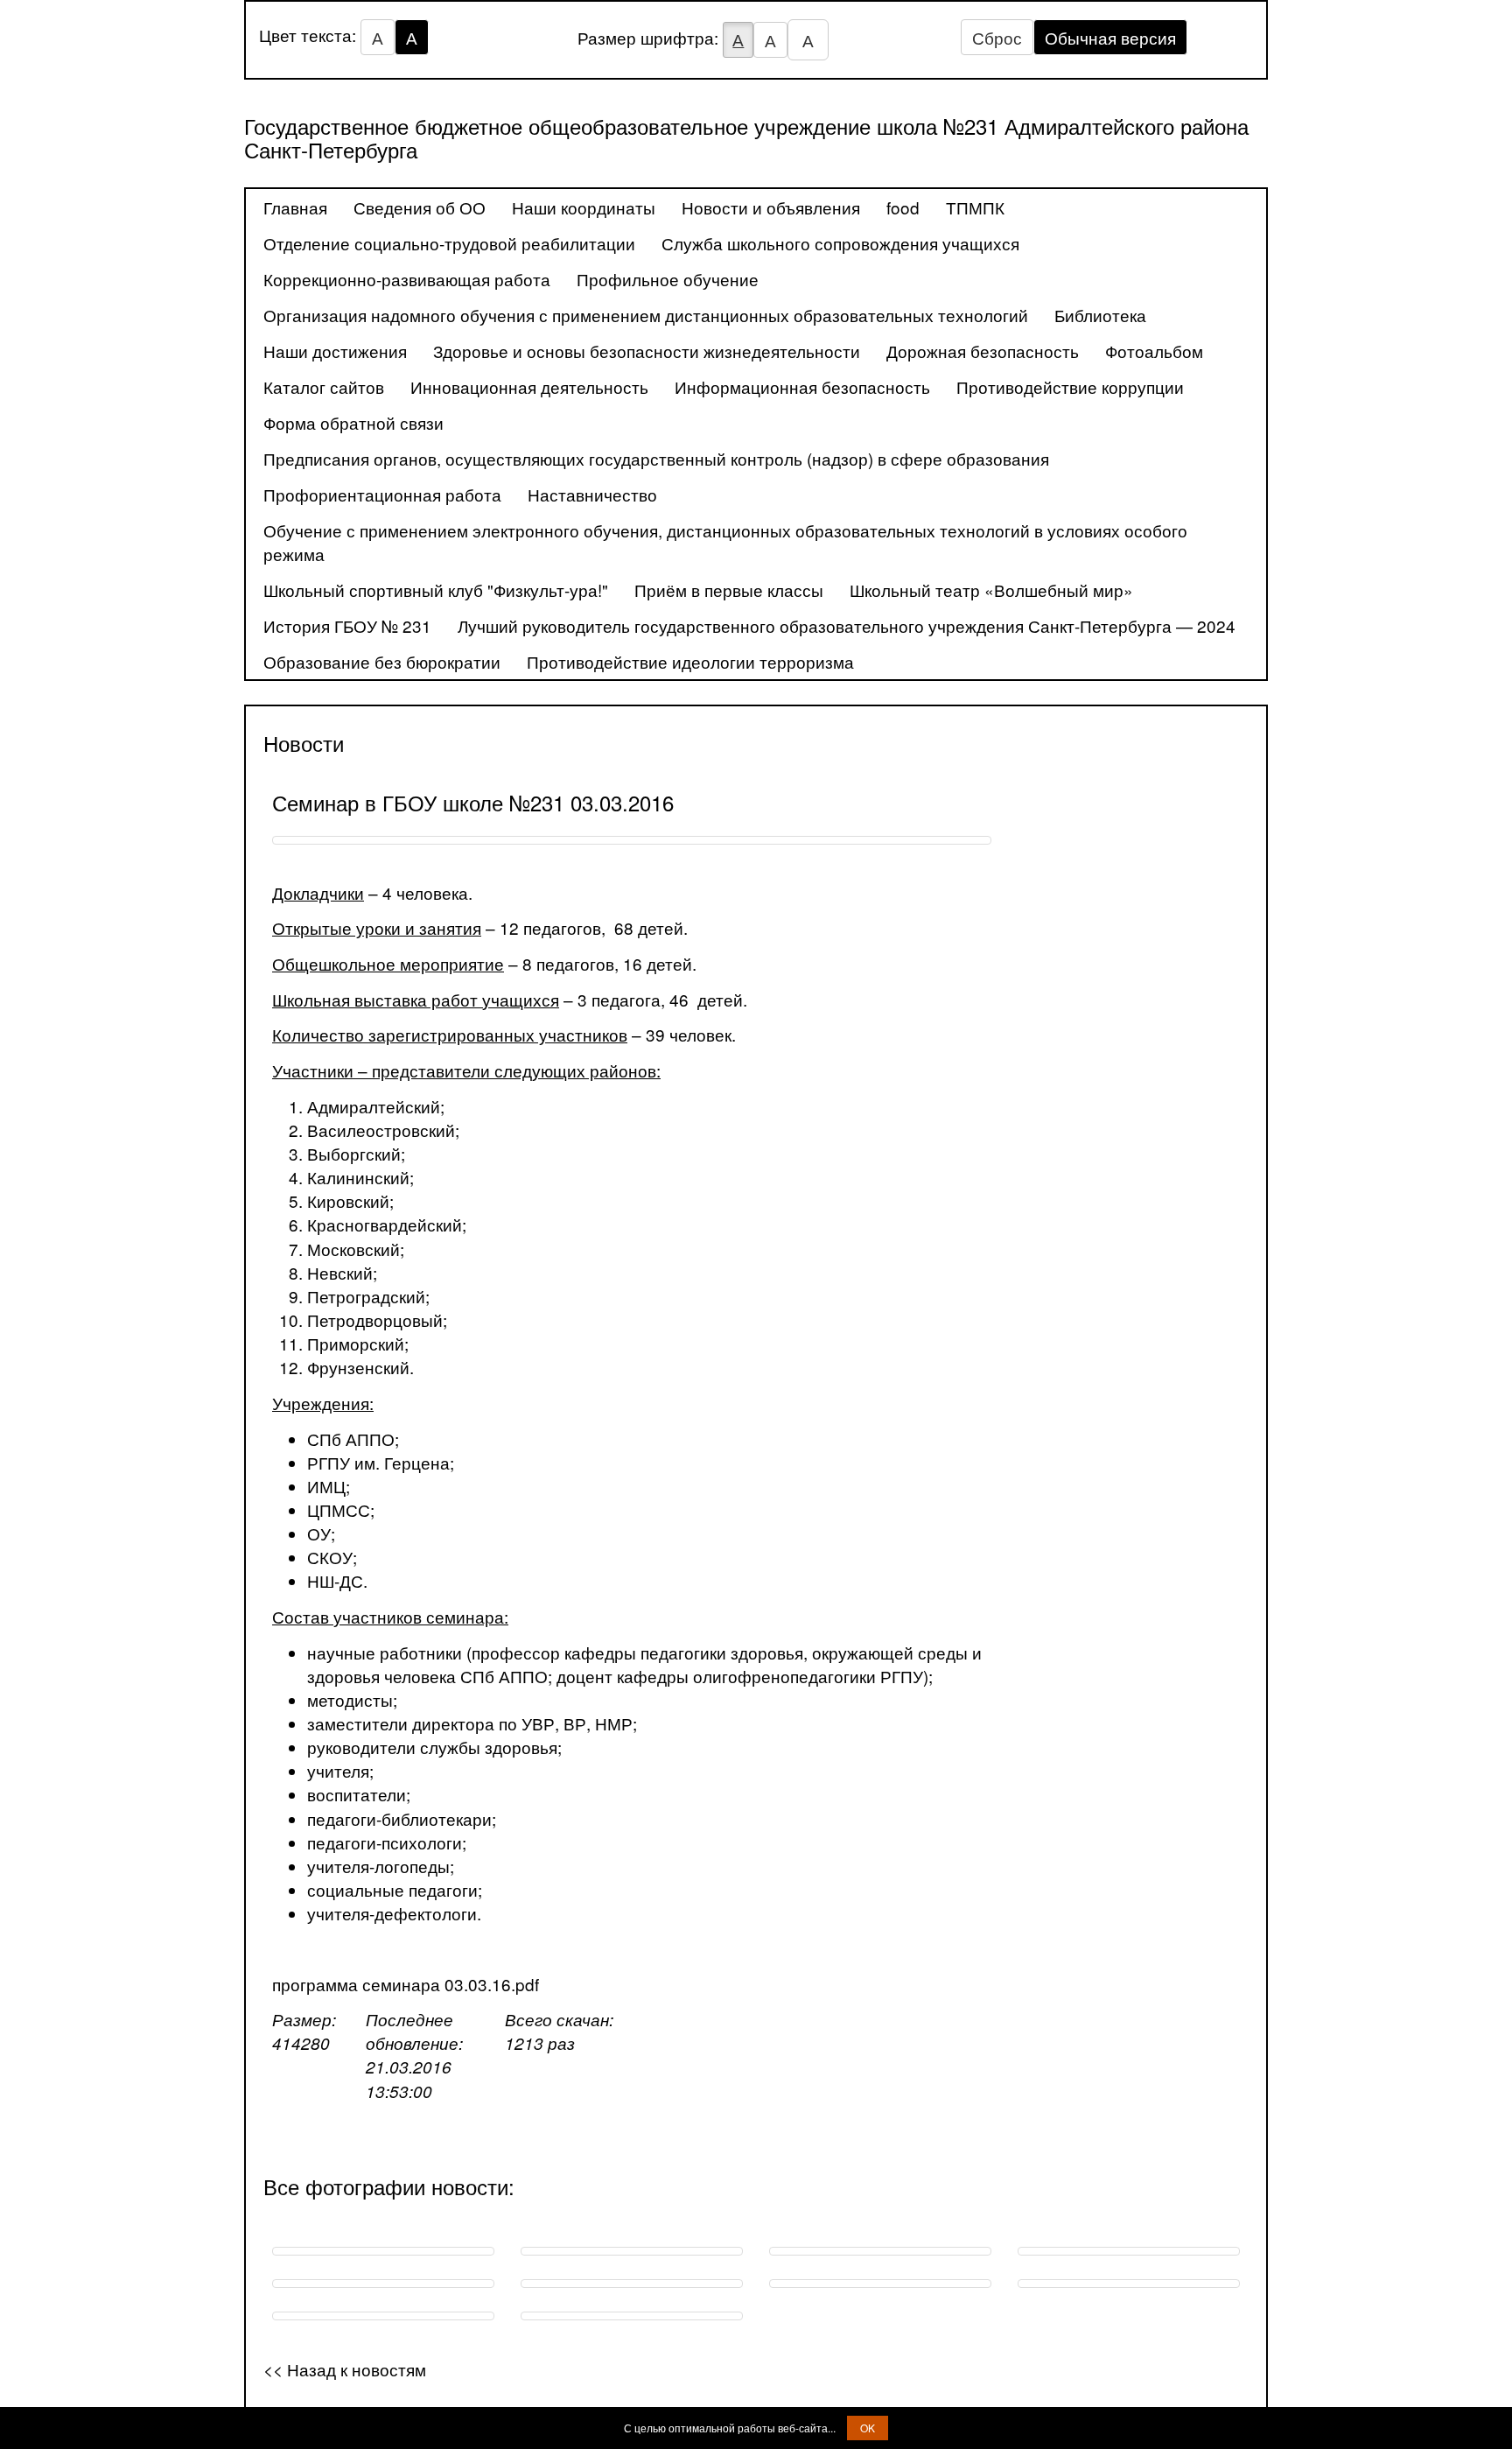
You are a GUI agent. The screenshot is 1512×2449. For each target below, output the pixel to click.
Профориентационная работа (382, 494)
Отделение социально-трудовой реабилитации (449, 243)
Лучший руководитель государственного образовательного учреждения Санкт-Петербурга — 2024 (847, 625)
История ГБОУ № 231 (347, 625)
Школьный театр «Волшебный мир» (991, 589)
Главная (295, 207)
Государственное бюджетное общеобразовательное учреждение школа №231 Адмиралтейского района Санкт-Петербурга (746, 137)
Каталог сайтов (324, 386)
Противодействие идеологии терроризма (690, 661)
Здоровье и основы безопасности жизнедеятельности (647, 351)
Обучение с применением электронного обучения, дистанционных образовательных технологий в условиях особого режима (725, 542)
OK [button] (868, 2428)
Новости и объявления (771, 207)
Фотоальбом (1154, 351)
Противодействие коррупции (1070, 386)
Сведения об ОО (420, 207)
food (903, 207)
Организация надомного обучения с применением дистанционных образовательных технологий (646, 315)
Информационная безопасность (802, 386)
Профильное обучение (668, 279)
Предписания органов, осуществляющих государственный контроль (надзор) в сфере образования (656, 458)
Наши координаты (584, 207)
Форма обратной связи (353, 422)
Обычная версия (1110, 37)
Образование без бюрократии (382, 661)
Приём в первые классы (729, 589)
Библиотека (1100, 315)
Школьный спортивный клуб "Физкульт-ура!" (436, 589)
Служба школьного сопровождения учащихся (840, 243)
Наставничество (592, 494)
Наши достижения (335, 351)
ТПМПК (975, 207)
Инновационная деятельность (529, 386)
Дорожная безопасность (983, 351)
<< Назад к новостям (345, 2369)
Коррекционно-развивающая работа (407, 279)
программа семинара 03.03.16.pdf (406, 1984)
